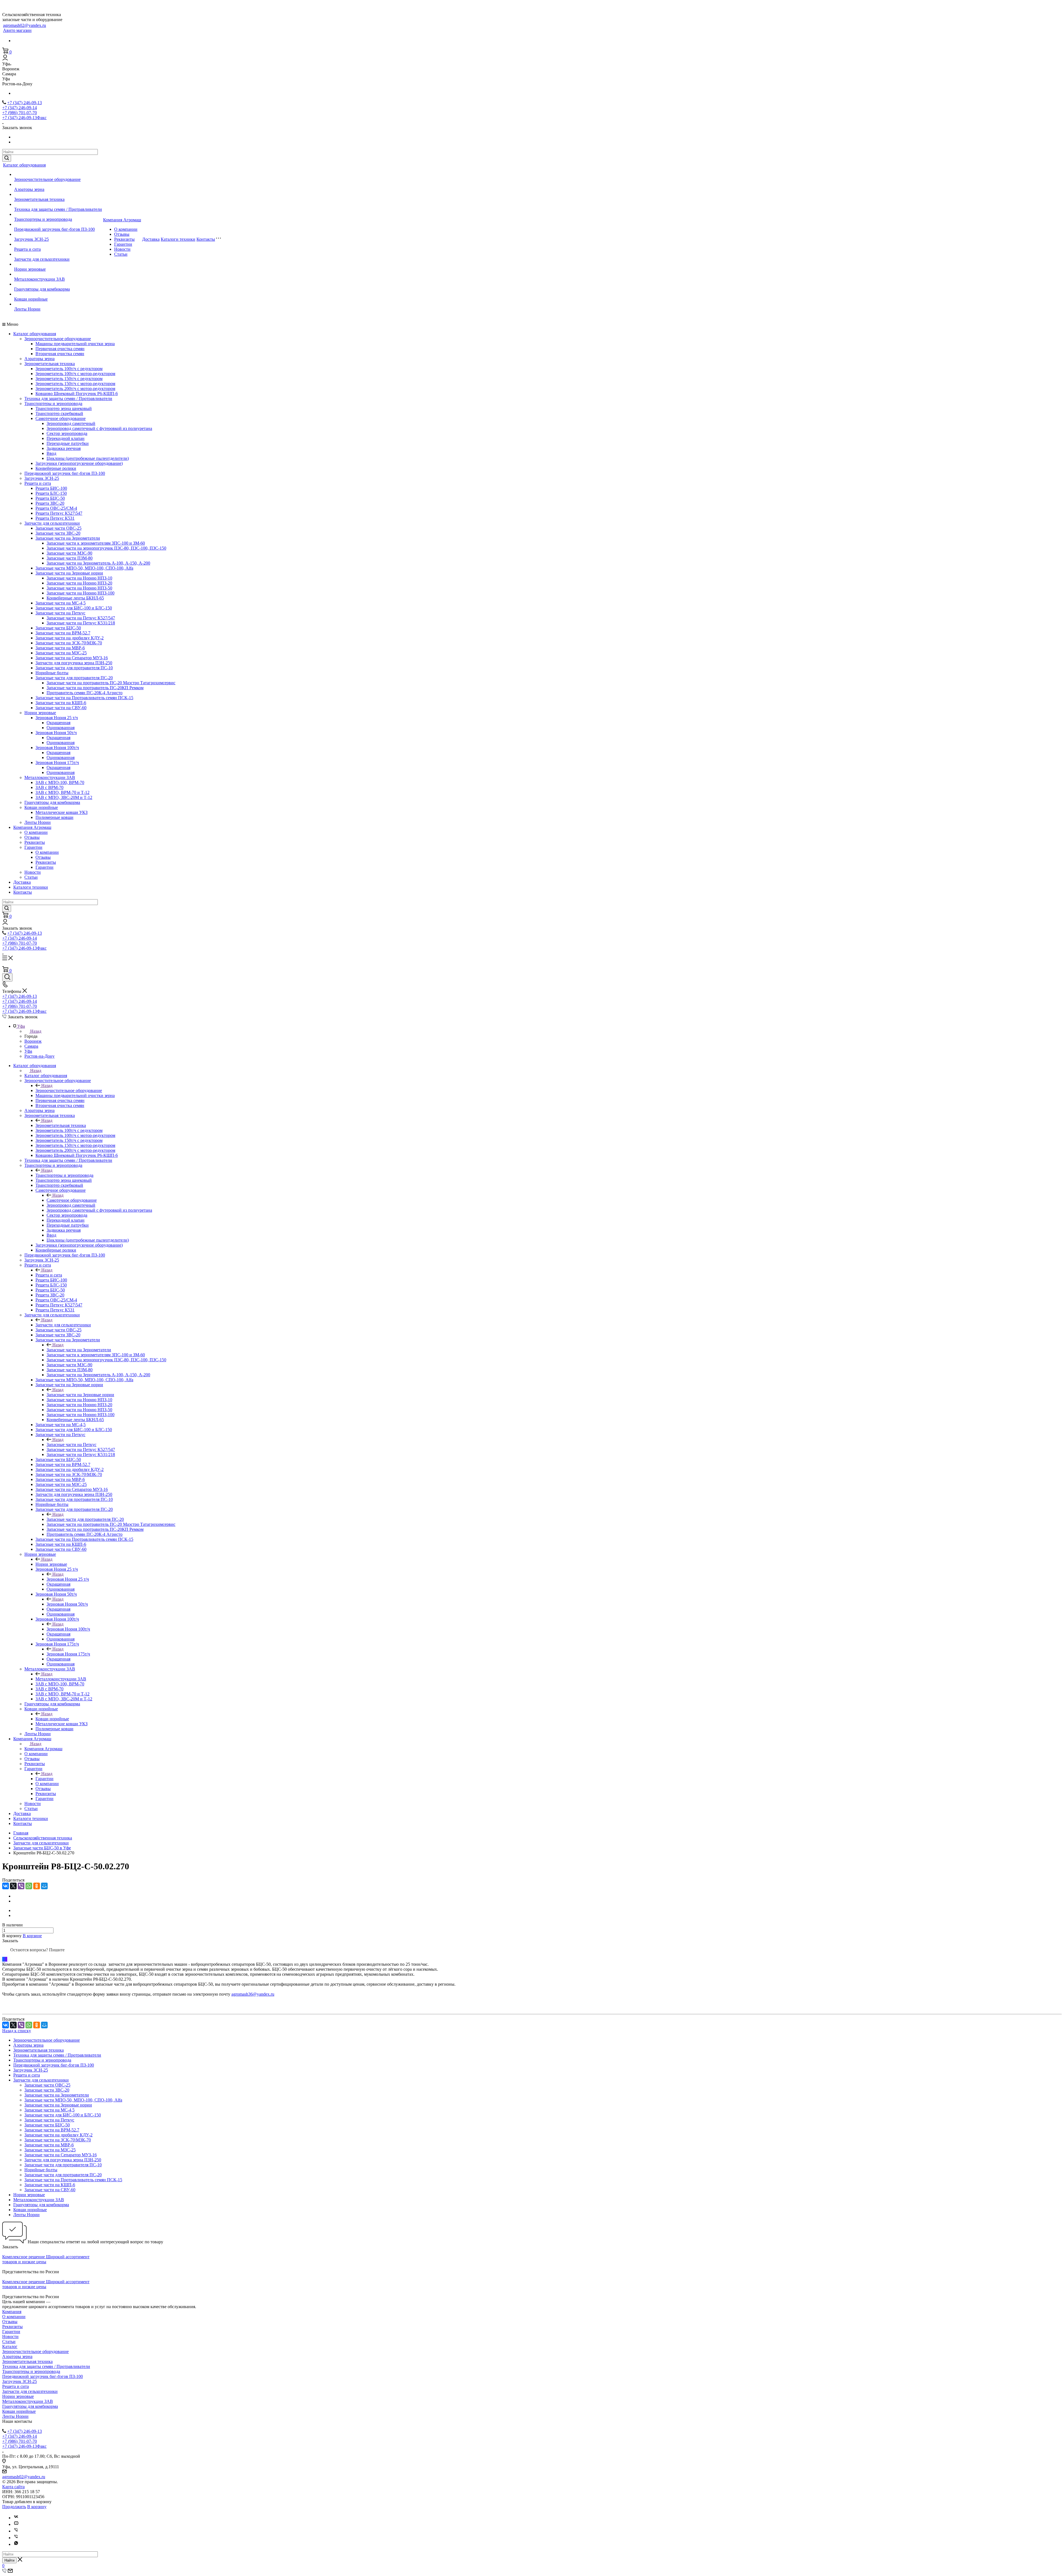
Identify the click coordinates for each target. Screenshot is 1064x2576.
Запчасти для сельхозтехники (42, 259)
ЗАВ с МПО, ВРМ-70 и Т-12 (62, 792)
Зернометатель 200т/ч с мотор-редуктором (75, 389)
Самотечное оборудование (61, 418)
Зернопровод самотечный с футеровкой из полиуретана (99, 428)
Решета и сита (27, 249)
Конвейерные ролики (56, 468)
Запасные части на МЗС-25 (61, 653)
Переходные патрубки (68, 443)
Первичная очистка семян (60, 349)
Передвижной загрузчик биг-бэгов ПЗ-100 (54, 229)
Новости (122, 249)
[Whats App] (16, 2544)
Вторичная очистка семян (60, 354)
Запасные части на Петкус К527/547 (81, 618)
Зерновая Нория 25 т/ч (57, 718)
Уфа (28, 1051)
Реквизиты (124, 239)
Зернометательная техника (39, 199)
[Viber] (21, 1886)
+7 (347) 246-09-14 (20, 108)
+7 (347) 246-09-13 (25, 103)
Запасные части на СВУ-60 (61, 708)
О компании (126, 229)
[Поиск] (7, 977)
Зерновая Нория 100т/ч (57, 748)
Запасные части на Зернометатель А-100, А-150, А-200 (98, 563)
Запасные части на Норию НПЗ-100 (80, 593)
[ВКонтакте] (6, 1886)
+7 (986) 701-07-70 (20, 113)
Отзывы (122, 234)
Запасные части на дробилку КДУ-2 (70, 638)
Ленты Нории (27, 309)
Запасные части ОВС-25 (58, 528)
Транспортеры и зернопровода (43, 219)
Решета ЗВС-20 (50, 503)
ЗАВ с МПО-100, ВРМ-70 (60, 782)
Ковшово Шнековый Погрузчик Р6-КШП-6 (77, 394)
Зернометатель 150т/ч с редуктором (69, 379)
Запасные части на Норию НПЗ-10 (79, 578)
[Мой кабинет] (5, 59)
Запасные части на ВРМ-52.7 (63, 633)
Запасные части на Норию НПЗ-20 (79, 583)
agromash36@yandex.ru (253, 1994)
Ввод (51, 453)
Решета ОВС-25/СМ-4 (56, 508)
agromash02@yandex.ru (25, 25)
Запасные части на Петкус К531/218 (81, 623)
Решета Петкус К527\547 (59, 513)
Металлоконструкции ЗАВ (39, 279)
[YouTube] (16, 2524)
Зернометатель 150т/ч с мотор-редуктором (75, 384)
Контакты (206, 239)
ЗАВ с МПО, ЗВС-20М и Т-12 (64, 797)
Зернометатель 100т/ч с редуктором (69, 369)
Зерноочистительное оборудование (47, 179)
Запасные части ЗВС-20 (58, 533)
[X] (13, 1886)
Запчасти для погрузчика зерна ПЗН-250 (74, 663)
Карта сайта (13, 2487)
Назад (36, 1031)
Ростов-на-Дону (39, 1056)
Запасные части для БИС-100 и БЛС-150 (74, 608)
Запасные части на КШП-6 (61, 703)
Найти (9, 2560)
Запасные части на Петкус (60, 613)
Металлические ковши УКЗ (62, 812)
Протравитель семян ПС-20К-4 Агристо (85, 693)
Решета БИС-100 (51, 488)
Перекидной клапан (66, 438)
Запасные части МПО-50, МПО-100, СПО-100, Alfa (84, 568)
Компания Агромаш (122, 220)
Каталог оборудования (24, 165)
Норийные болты (52, 673)
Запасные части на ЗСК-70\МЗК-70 (69, 643)
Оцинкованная (61, 728)
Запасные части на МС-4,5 (61, 603)
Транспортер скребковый (59, 413)
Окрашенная (58, 723)
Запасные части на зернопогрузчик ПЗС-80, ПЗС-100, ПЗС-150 (106, 548)
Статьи (121, 254)
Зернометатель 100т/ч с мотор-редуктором (75, 374)
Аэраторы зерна (29, 189)
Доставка (151, 239)
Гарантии (123, 244)
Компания (12, 2312)
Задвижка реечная (64, 448)
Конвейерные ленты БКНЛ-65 (75, 598)
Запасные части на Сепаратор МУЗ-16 (72, 658)
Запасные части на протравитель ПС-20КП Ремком (95, 688)
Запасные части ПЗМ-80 (70, 558)
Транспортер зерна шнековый (64, 408)
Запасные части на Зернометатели (68, 538)
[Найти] (7, 158)
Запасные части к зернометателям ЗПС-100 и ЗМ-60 (96, 543)
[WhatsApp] (29, 1886)
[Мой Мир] (44, 1886)
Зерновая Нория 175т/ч (57, 762)
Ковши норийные (31, 299)
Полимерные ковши (54, 817)
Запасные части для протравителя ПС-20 (74, 678)
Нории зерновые (30, 269)
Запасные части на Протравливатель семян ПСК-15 (84, 698)
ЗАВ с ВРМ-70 (49, 787)
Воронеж (33, 1041)
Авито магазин (17, 30)
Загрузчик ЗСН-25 (31, 239)
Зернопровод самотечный (71, 423)
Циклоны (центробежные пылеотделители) (88, 458)
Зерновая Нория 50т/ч (56, 733)
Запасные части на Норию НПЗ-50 (79, 588)
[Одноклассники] (37, 1886)
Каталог (10, 2346)
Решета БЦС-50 (50, 498)
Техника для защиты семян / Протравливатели (58, 209)
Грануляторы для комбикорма (42, 289)
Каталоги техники (178, 239)
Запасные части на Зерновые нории (69, 573)
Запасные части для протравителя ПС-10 (74, 668)
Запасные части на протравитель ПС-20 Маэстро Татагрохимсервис (111, 683)
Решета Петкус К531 (55, 518)
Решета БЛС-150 (51, 493)
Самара (31, 1046)
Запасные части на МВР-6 (60, 648)
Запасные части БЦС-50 (58, 628)
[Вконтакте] (16, 2518)
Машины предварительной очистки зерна (75, 344)
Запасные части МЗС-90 (69, 553)
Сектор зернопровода (67, 433)
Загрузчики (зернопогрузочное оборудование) (79, 463)
